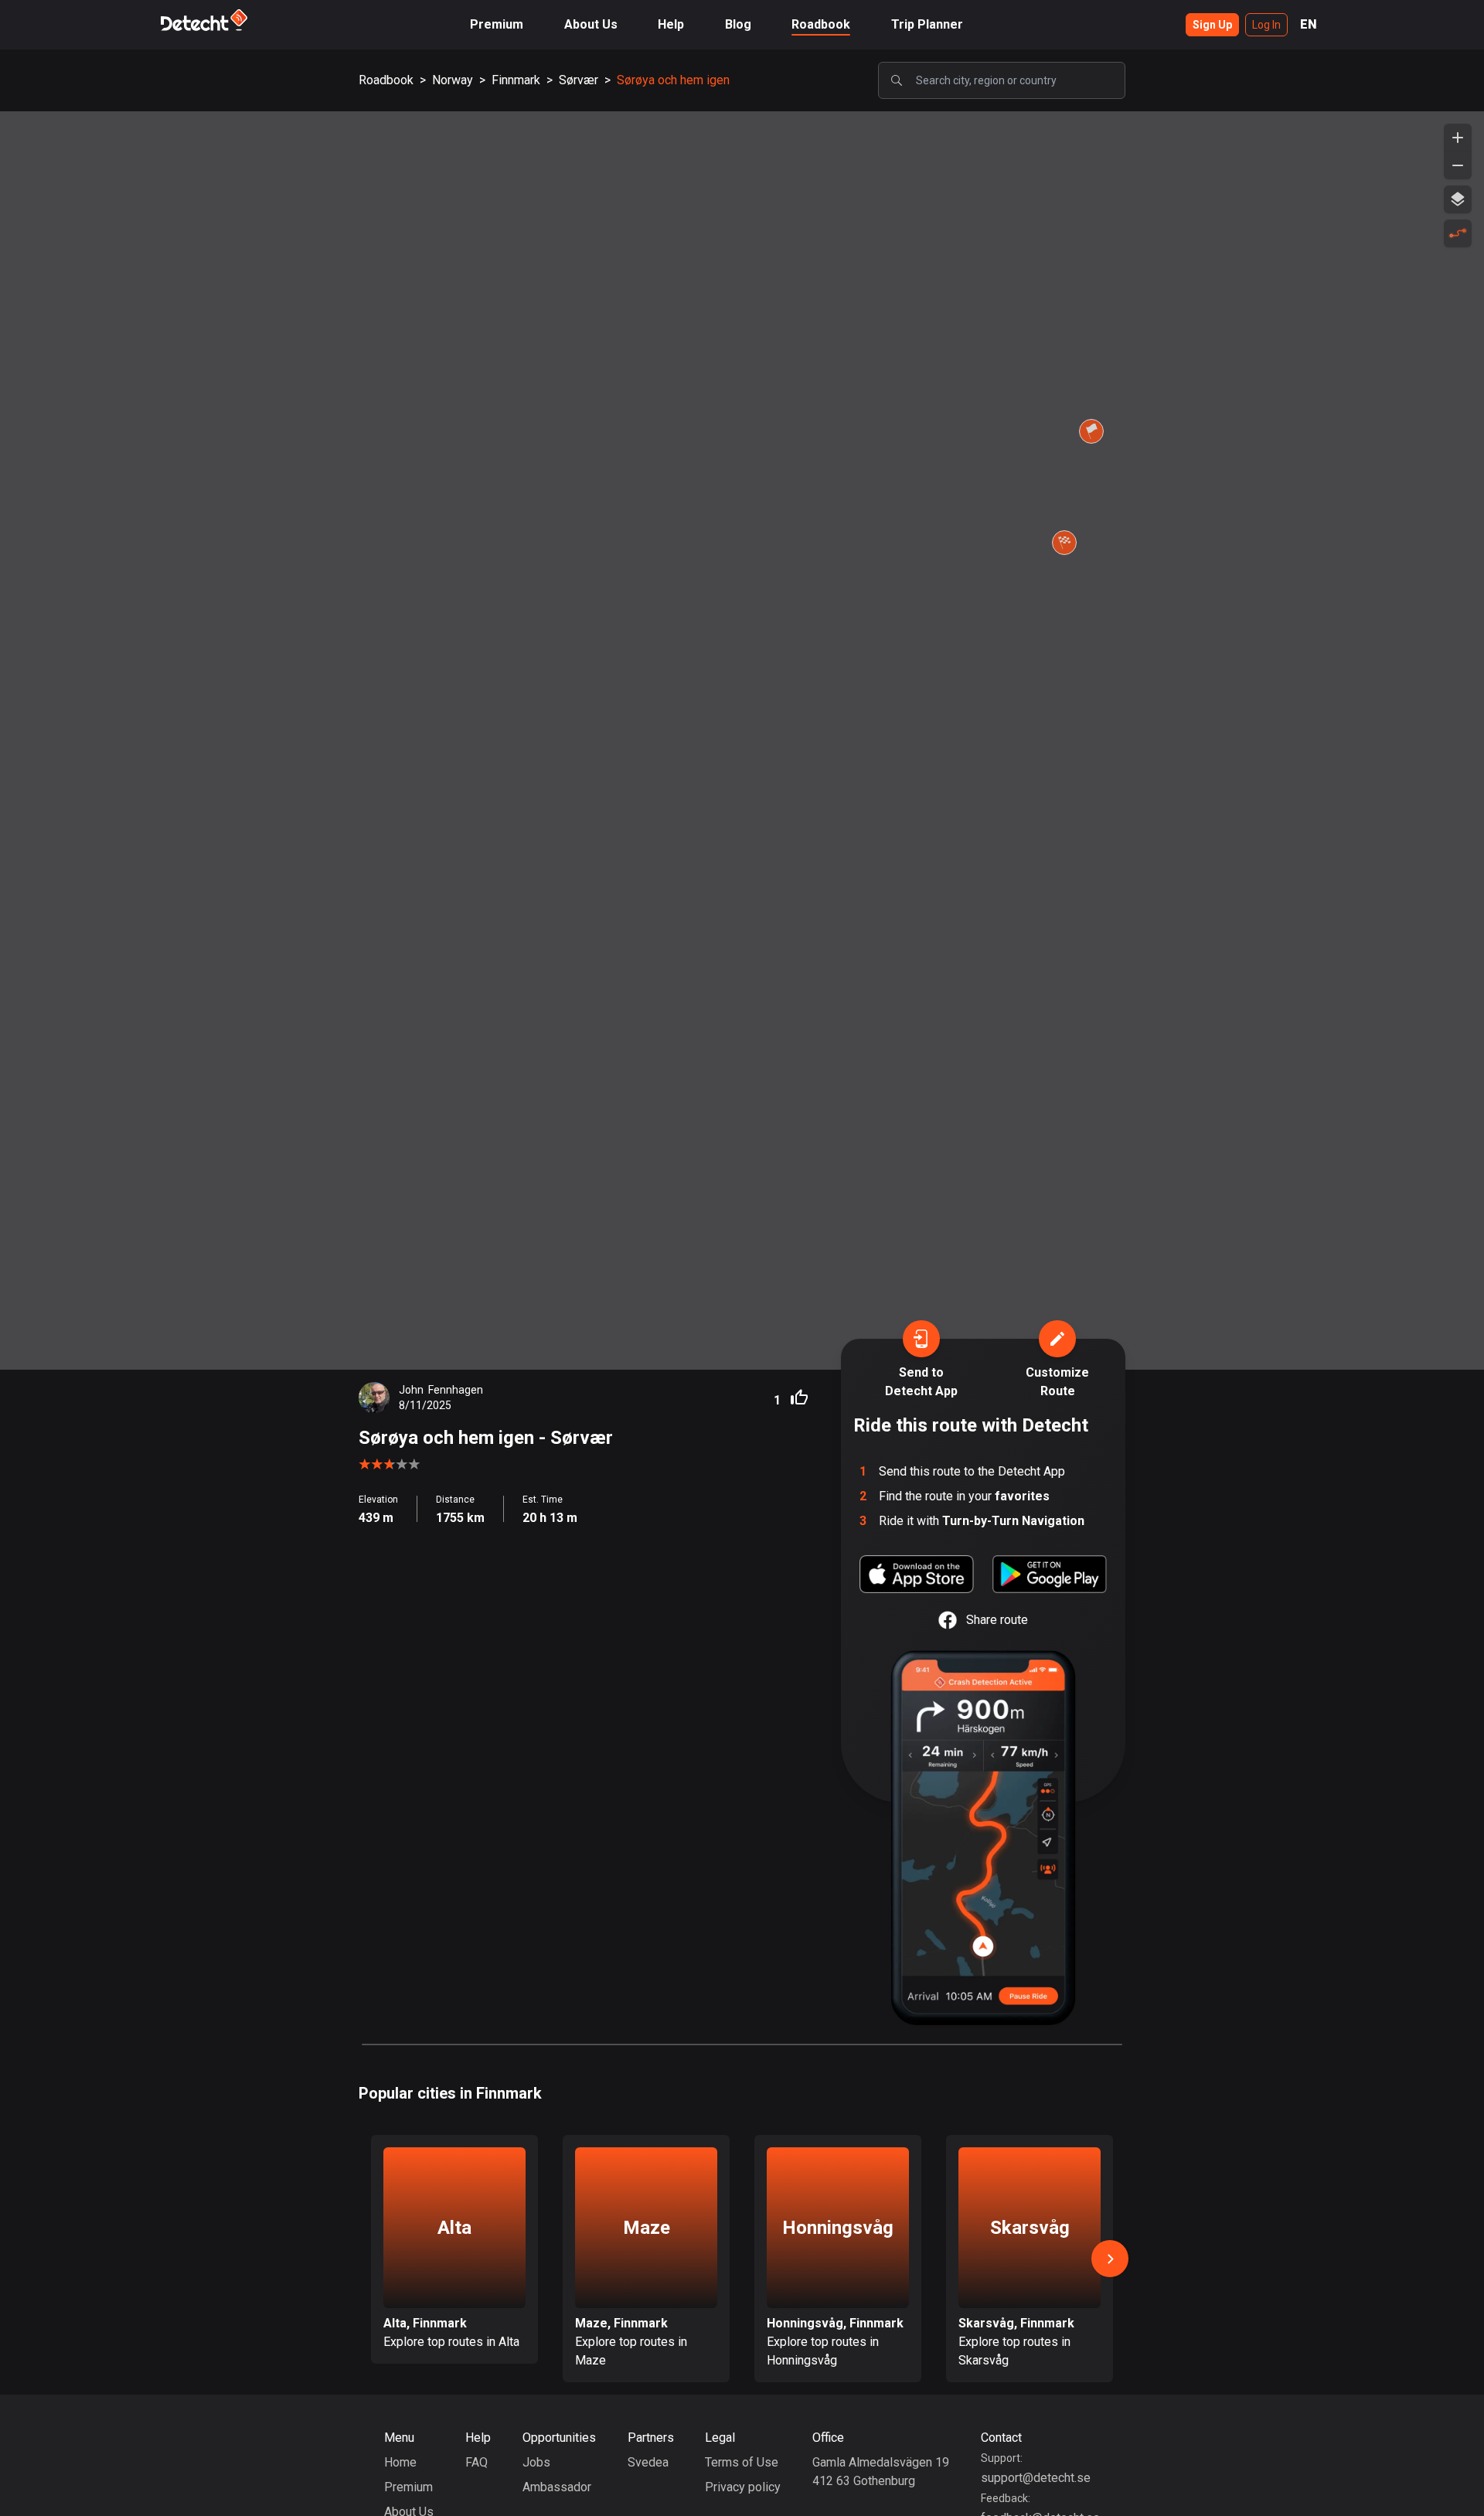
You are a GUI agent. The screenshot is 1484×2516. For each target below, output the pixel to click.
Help (671, 24)
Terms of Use (742, 2462)
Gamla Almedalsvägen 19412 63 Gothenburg (881, 2472)
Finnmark (516, 80)
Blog (738, 24)
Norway (453, 80)
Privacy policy (743, 2487)
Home (400, 2462)
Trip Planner (927, 24)
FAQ (477, 2462)
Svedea (648, 2462)
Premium (497, 24)
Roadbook (821, 24)
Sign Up (1212, 25)
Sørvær (579, 80)
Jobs (536, 2462)
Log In (1266, 25)
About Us (591, 24)
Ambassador (557, 2487)
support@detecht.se (1036, 2478)
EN (1309, 24)
